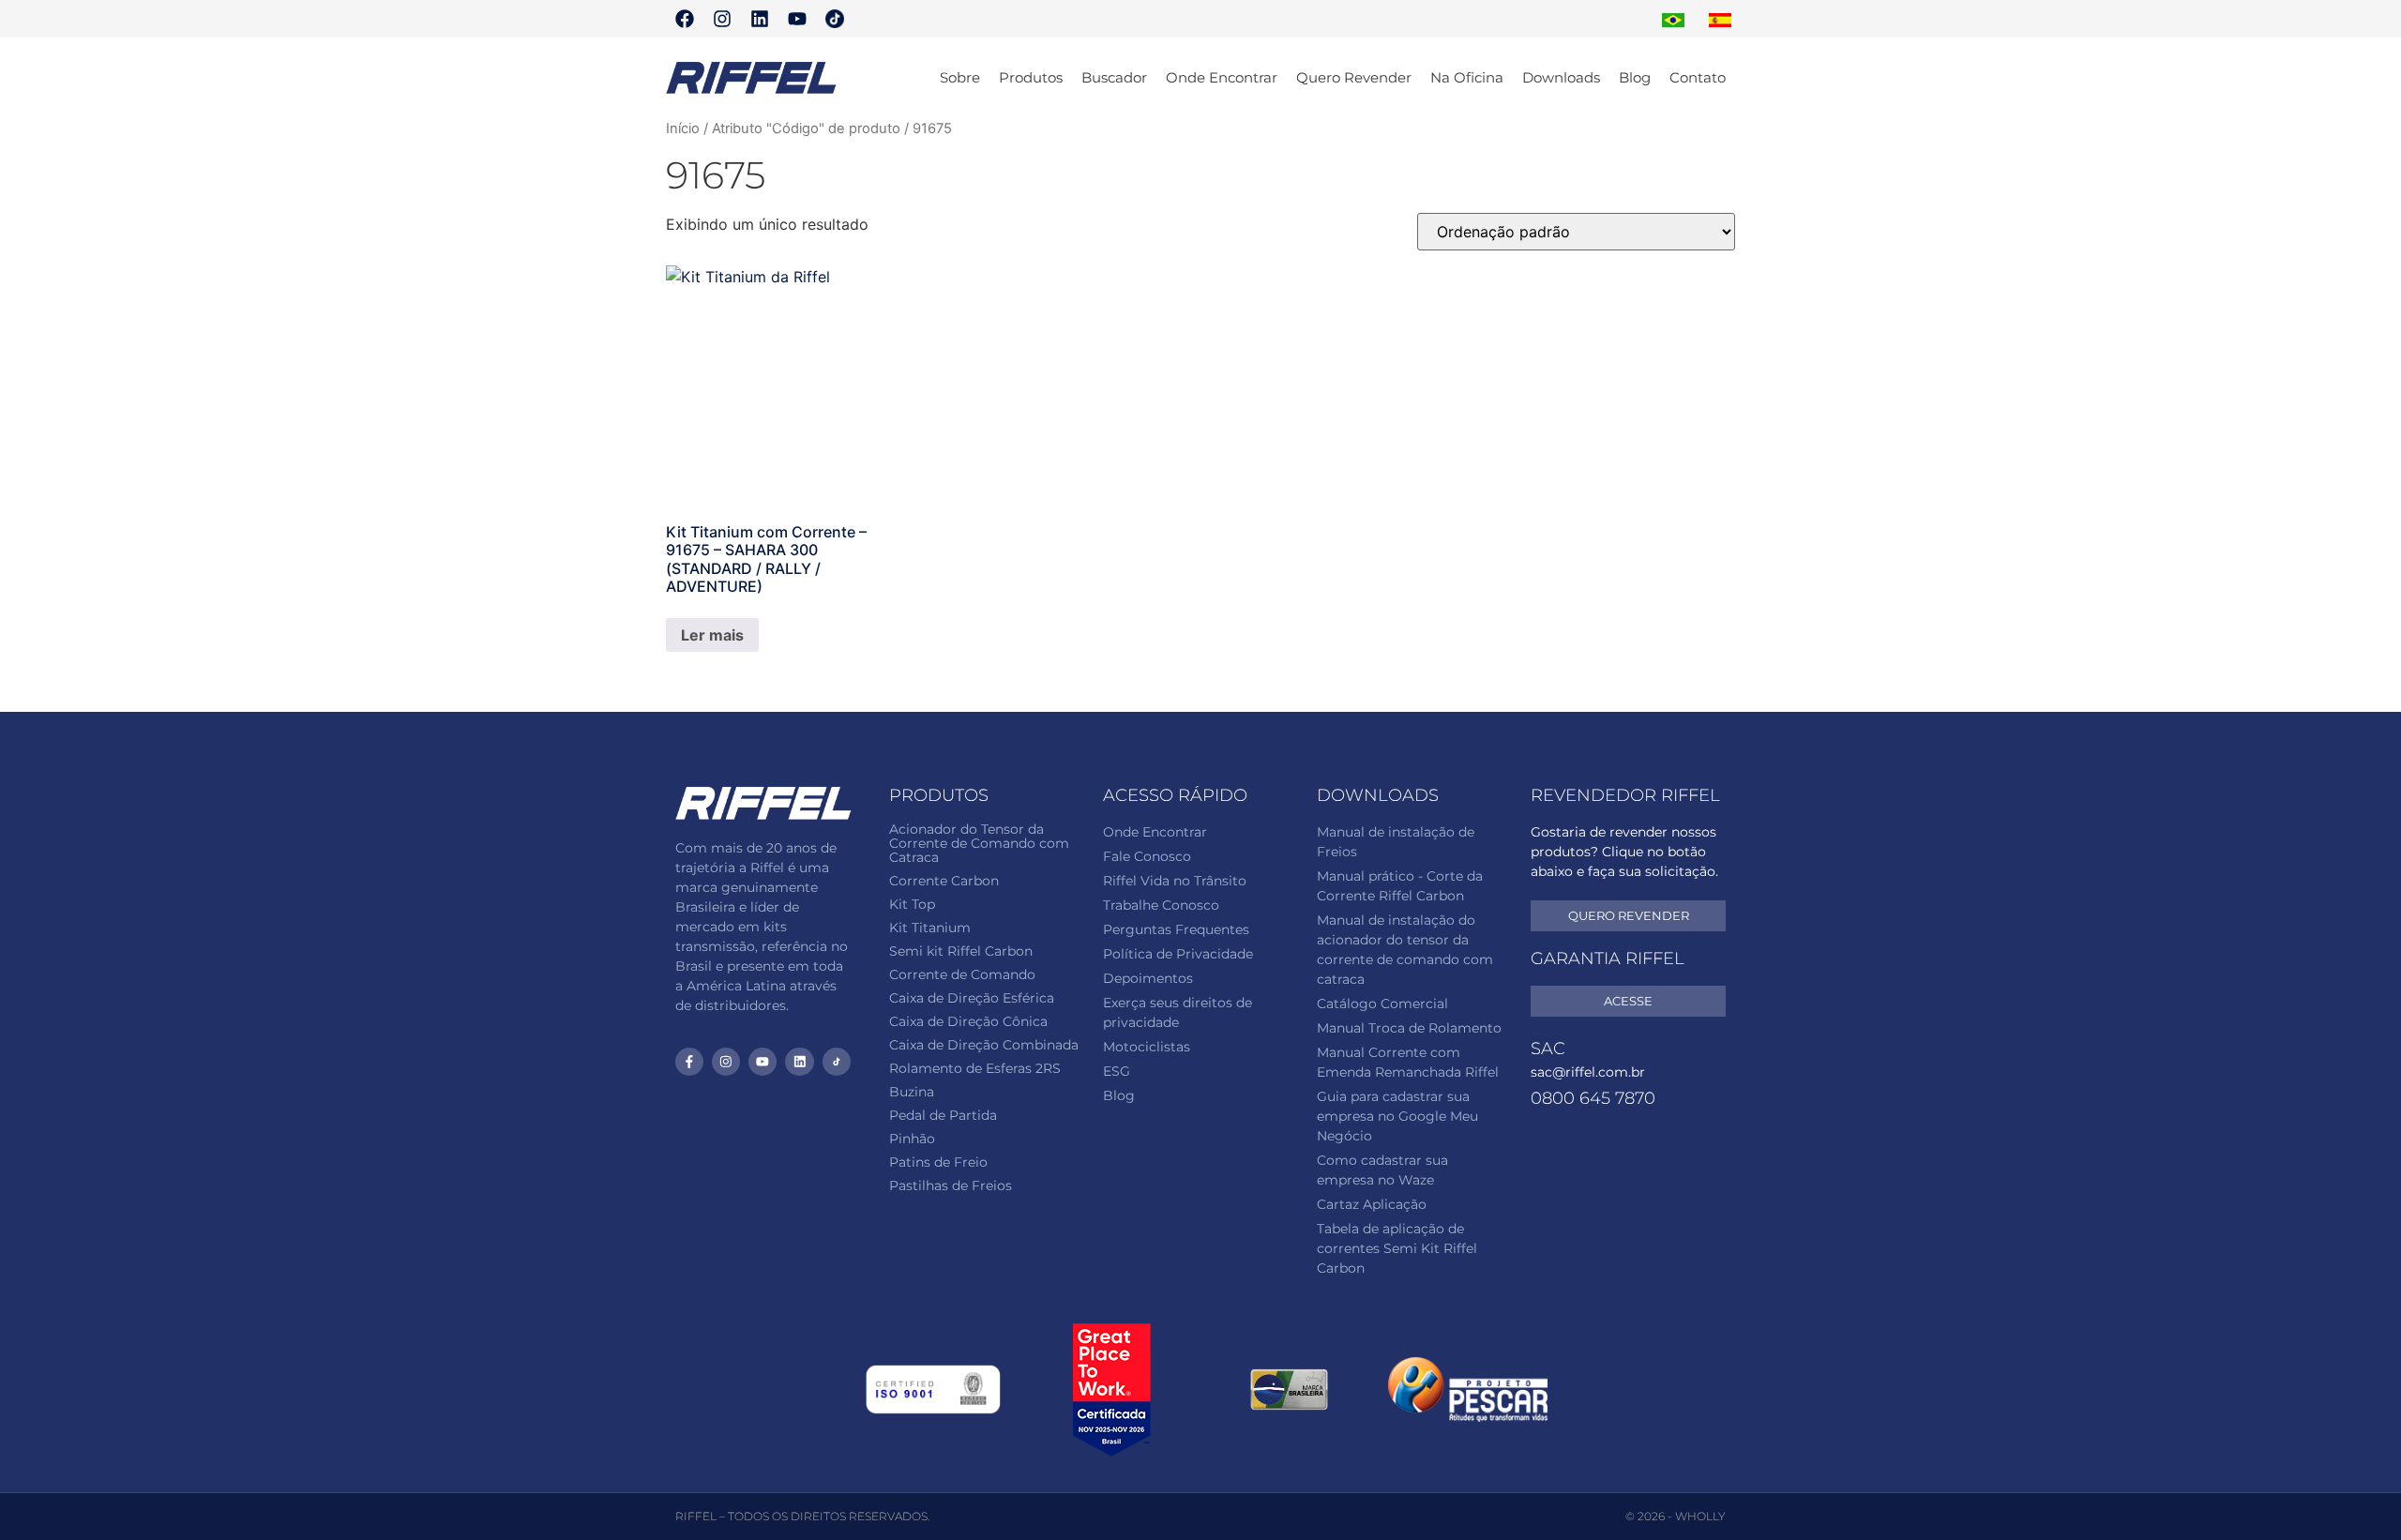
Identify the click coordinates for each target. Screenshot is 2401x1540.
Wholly (1700, 1516)
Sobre (960, 77)
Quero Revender (1354, 77)
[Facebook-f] (689, 1062)
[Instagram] (722, 19)
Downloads (1561, 77)
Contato (1698, 77)
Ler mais (712, 635)
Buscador (1114, 77)
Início (683, 128)
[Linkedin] (760, 19)
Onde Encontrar (1222, 77)
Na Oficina (1467, 77)
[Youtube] (797, 19)
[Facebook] (685, 19)
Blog (1635, 77)
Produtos (1031, 77)
